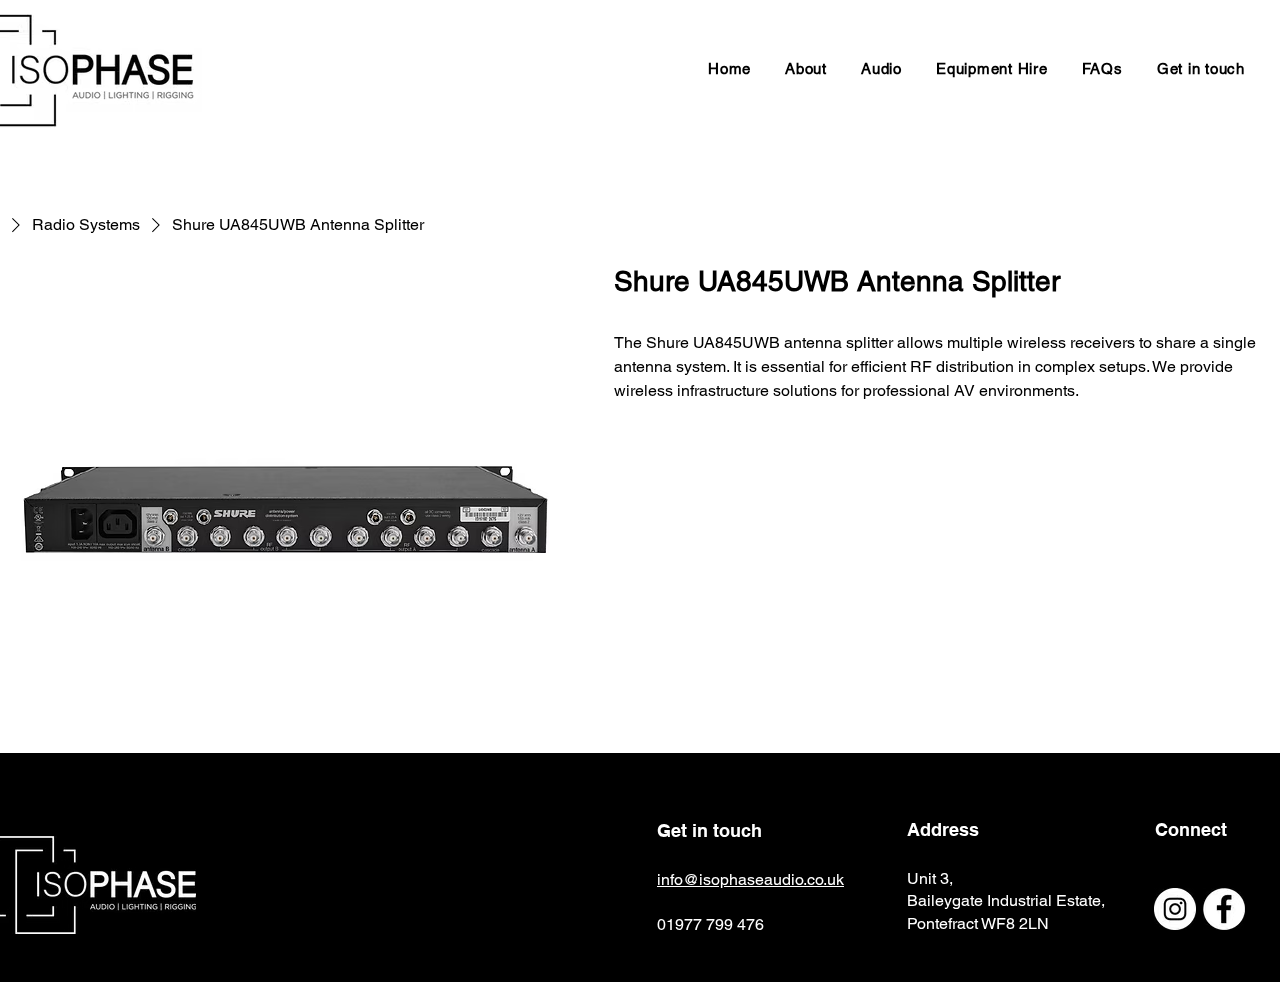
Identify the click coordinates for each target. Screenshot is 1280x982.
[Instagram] (1175, 909)
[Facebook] (1224, 909)
